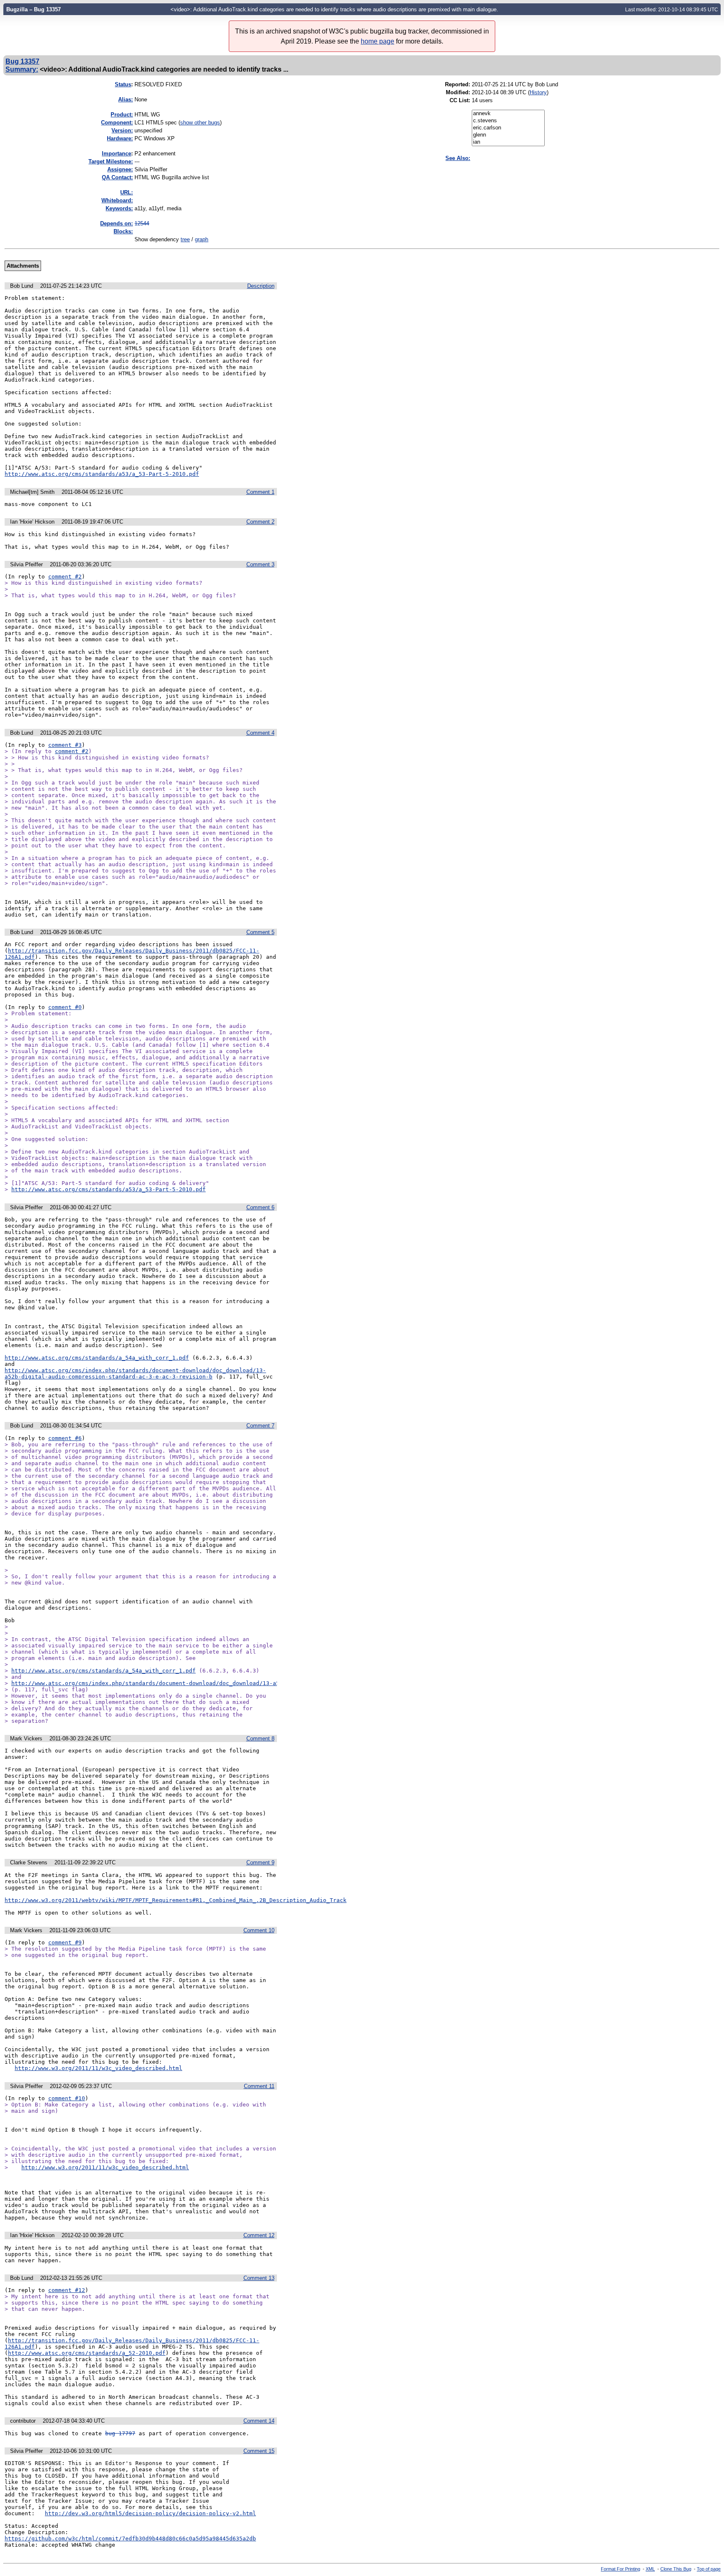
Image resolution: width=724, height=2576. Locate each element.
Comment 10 (259, 1930)
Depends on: (116, 223)
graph (202, 239)
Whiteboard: (117, 200)
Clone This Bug (676, 2569)
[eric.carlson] (508, 128)
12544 (142, 223)
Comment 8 (260, 1738)
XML (650, 2569)
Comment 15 (259, 2451)
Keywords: (119, 208)
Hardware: (120, 138)
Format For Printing (621, 2569)
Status (123, 84)
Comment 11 (259, 2086)
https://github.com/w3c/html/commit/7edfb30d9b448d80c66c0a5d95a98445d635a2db (130, 2539)
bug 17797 (120, 2433)
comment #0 (65, 1007)
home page (378, 41)
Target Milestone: (111, 161)
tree (185, 239)
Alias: (125, 99)
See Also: (458, 158)
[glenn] (508, 135)
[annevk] (508, 114)
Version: (122, 130)
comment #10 (67, 2098)
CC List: (460, 100)
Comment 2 (260, 522)
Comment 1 (260, 492)
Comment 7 (260, 1426)
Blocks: (123, 231)
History (538, 92)
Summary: (22, 69)
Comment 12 (259, 2235)
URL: (127, 192)
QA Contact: (117, 177)
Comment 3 (260, 564)
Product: (122, 115)
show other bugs (200, 123)
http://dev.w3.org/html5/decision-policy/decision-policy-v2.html (150, 2513)
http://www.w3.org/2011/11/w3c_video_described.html (98, 2068)
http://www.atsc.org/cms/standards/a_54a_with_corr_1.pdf (97, 1358)
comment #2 (65, 577)
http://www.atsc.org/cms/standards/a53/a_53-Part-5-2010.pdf (102, 474)
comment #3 (65, 745)
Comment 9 (260, 1862)
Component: (117, 123)
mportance (116, 154)
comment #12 (67, 2290)
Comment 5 (260, 932)
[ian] (508, 142)
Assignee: (120, 169)
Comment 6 (260, 1207)
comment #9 (65, 1942)
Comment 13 (259, 2278)
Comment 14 (259, 2421)
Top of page (709, 2569)
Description (261, 286)
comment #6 (65, 1438)
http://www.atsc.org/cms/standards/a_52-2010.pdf (87, 2353)
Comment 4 (260, 733)
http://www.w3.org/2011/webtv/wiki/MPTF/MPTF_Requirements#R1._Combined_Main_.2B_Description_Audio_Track (176, 1900)
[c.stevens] (508, 121)
